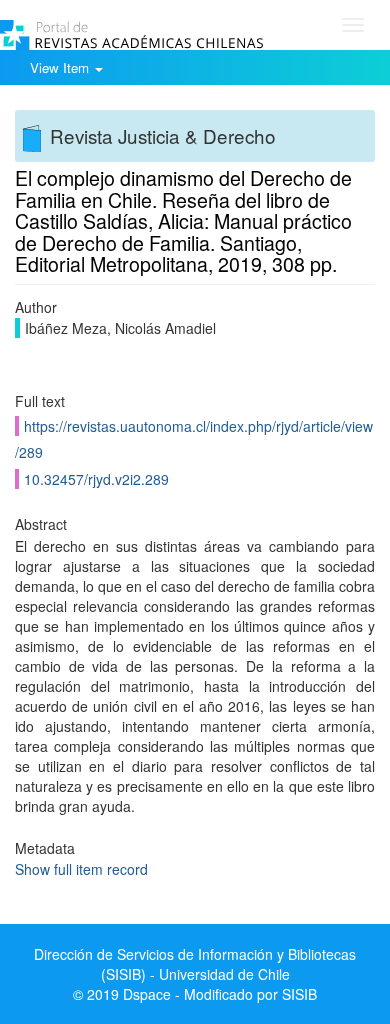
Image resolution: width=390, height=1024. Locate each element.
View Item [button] (61, 67)
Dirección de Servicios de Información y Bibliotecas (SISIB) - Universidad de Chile (195, 964)
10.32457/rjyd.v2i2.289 (96, 479)
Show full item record (81, 869)
